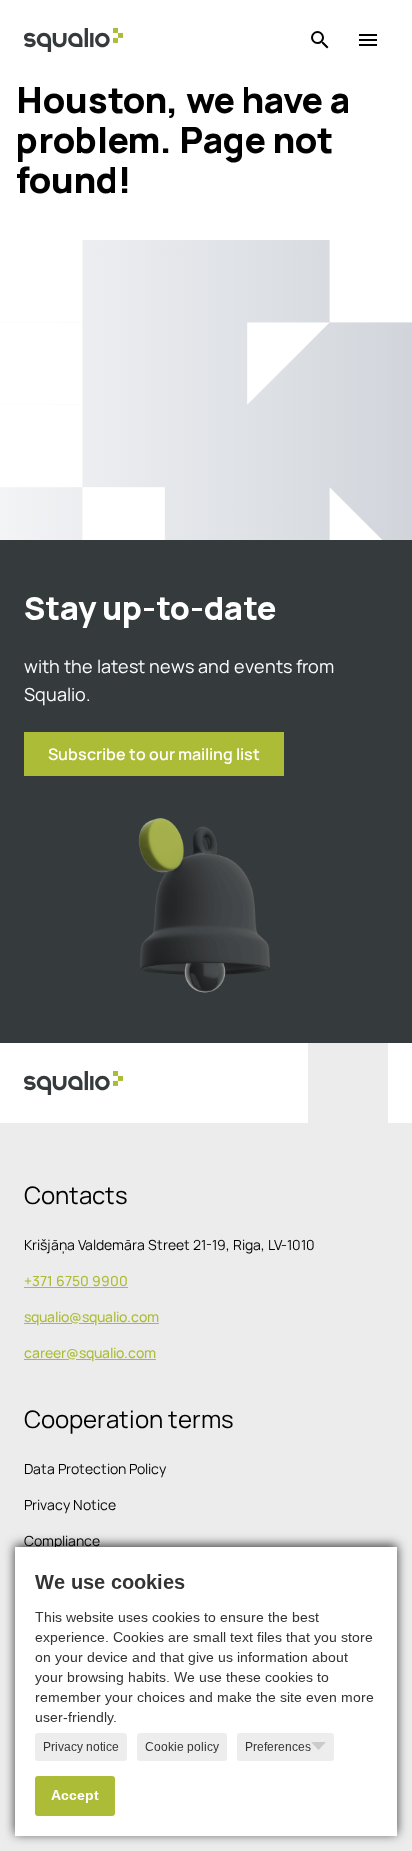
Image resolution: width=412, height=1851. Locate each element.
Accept (75, 1795)
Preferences (278, 1747)
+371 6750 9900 (76, 1280)
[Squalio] (73, 40)
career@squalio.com (90, 1352)
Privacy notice (81, 1747)
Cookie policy (182, 1747)
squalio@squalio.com (91, 1316)
